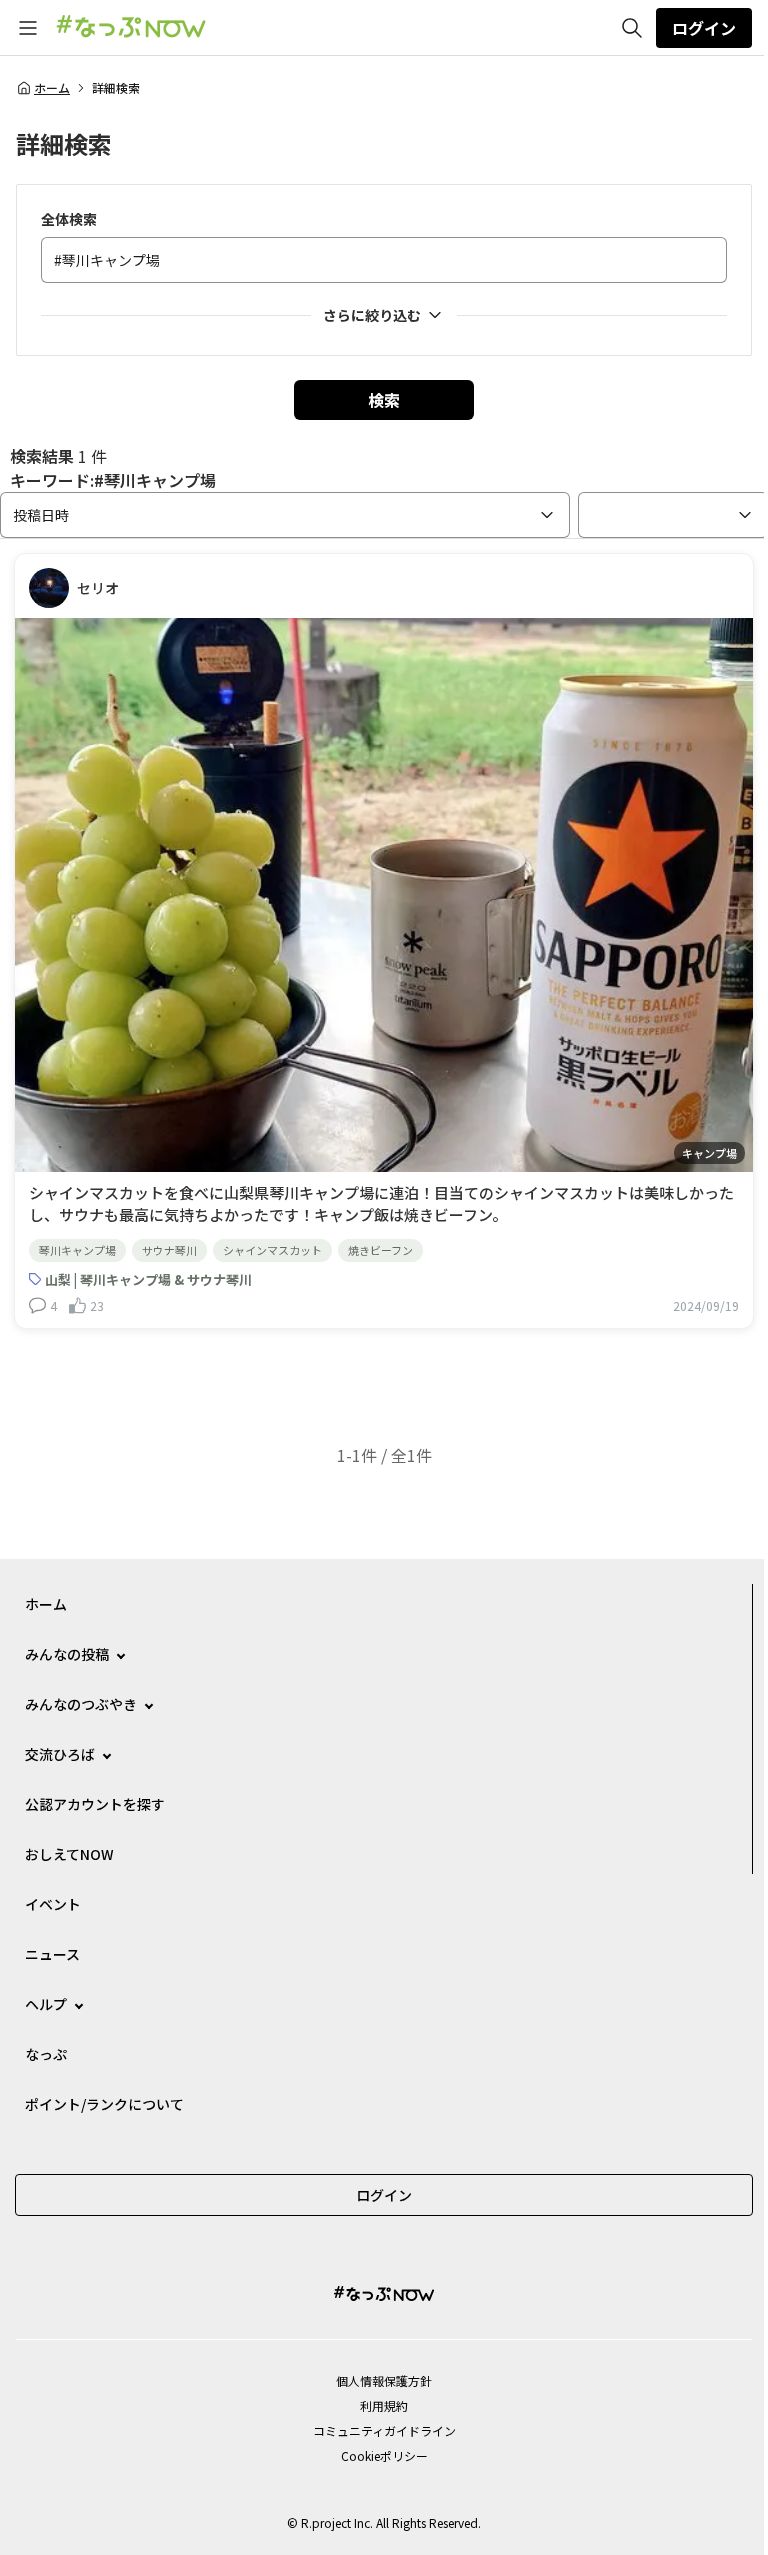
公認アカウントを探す (95, 1804)
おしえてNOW (69, 1854)
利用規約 (384, 2405)
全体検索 (69, 219)
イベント (53, 1904)
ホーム (52, 88)
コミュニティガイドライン (384, 2430)
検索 (384, 400)
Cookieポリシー (384, 2455)
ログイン (704, 28)
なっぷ (46, 2054)
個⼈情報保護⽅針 (384, 2380)
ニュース (52, 1954)
